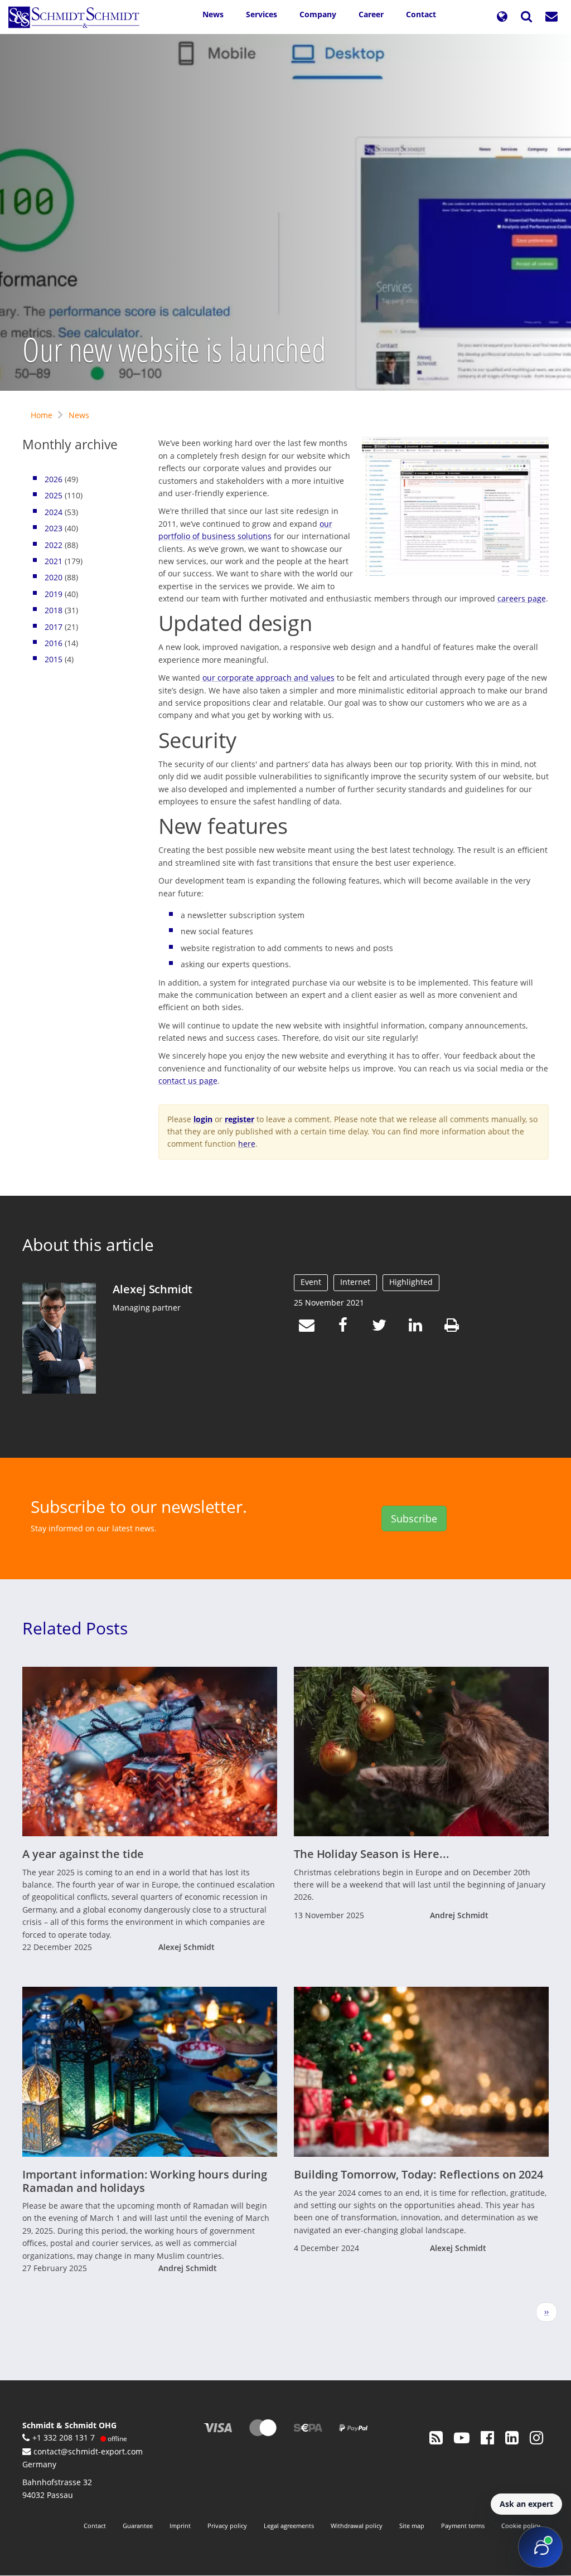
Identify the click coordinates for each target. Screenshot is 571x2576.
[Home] (78, 17)
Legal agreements (289, 2526)
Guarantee (138, 2526)
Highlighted (411, 1282)
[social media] (436, 2437)
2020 (54, 577)
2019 (54, 594)
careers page (522, 598)
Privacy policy (227, 2526)
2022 (54, 545)
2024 (54, 512)
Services (262, 14)
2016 (54, 643)
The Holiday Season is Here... (372, 1854)
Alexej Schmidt (152, 1289)
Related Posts (75, 1628)
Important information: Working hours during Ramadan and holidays (145, 2181)
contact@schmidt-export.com (88, 2451)
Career (371, 14)
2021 (54, 561)
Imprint (180, 2526)
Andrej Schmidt (459, 1915)
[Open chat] (540, 2547)
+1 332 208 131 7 (64, 2437)
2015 (54, 659)
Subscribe (414, 1519)
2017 (54, 627)
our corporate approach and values (268, 678)
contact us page (188, 1081)
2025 (54, 495)
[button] (502, 17)
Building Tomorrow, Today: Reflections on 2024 (418, 2174)
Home (42, 415)
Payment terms (463, 2526)
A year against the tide (83, 1854)
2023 (54, 528)
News (213, 14)
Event (311, 1282)
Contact (421, 14)
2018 (54, 610)
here (247, 1144)
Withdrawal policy (357, 2526)
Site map (412, 2526)
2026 (54, 479)
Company (318, 14)
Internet (355, 1282)
